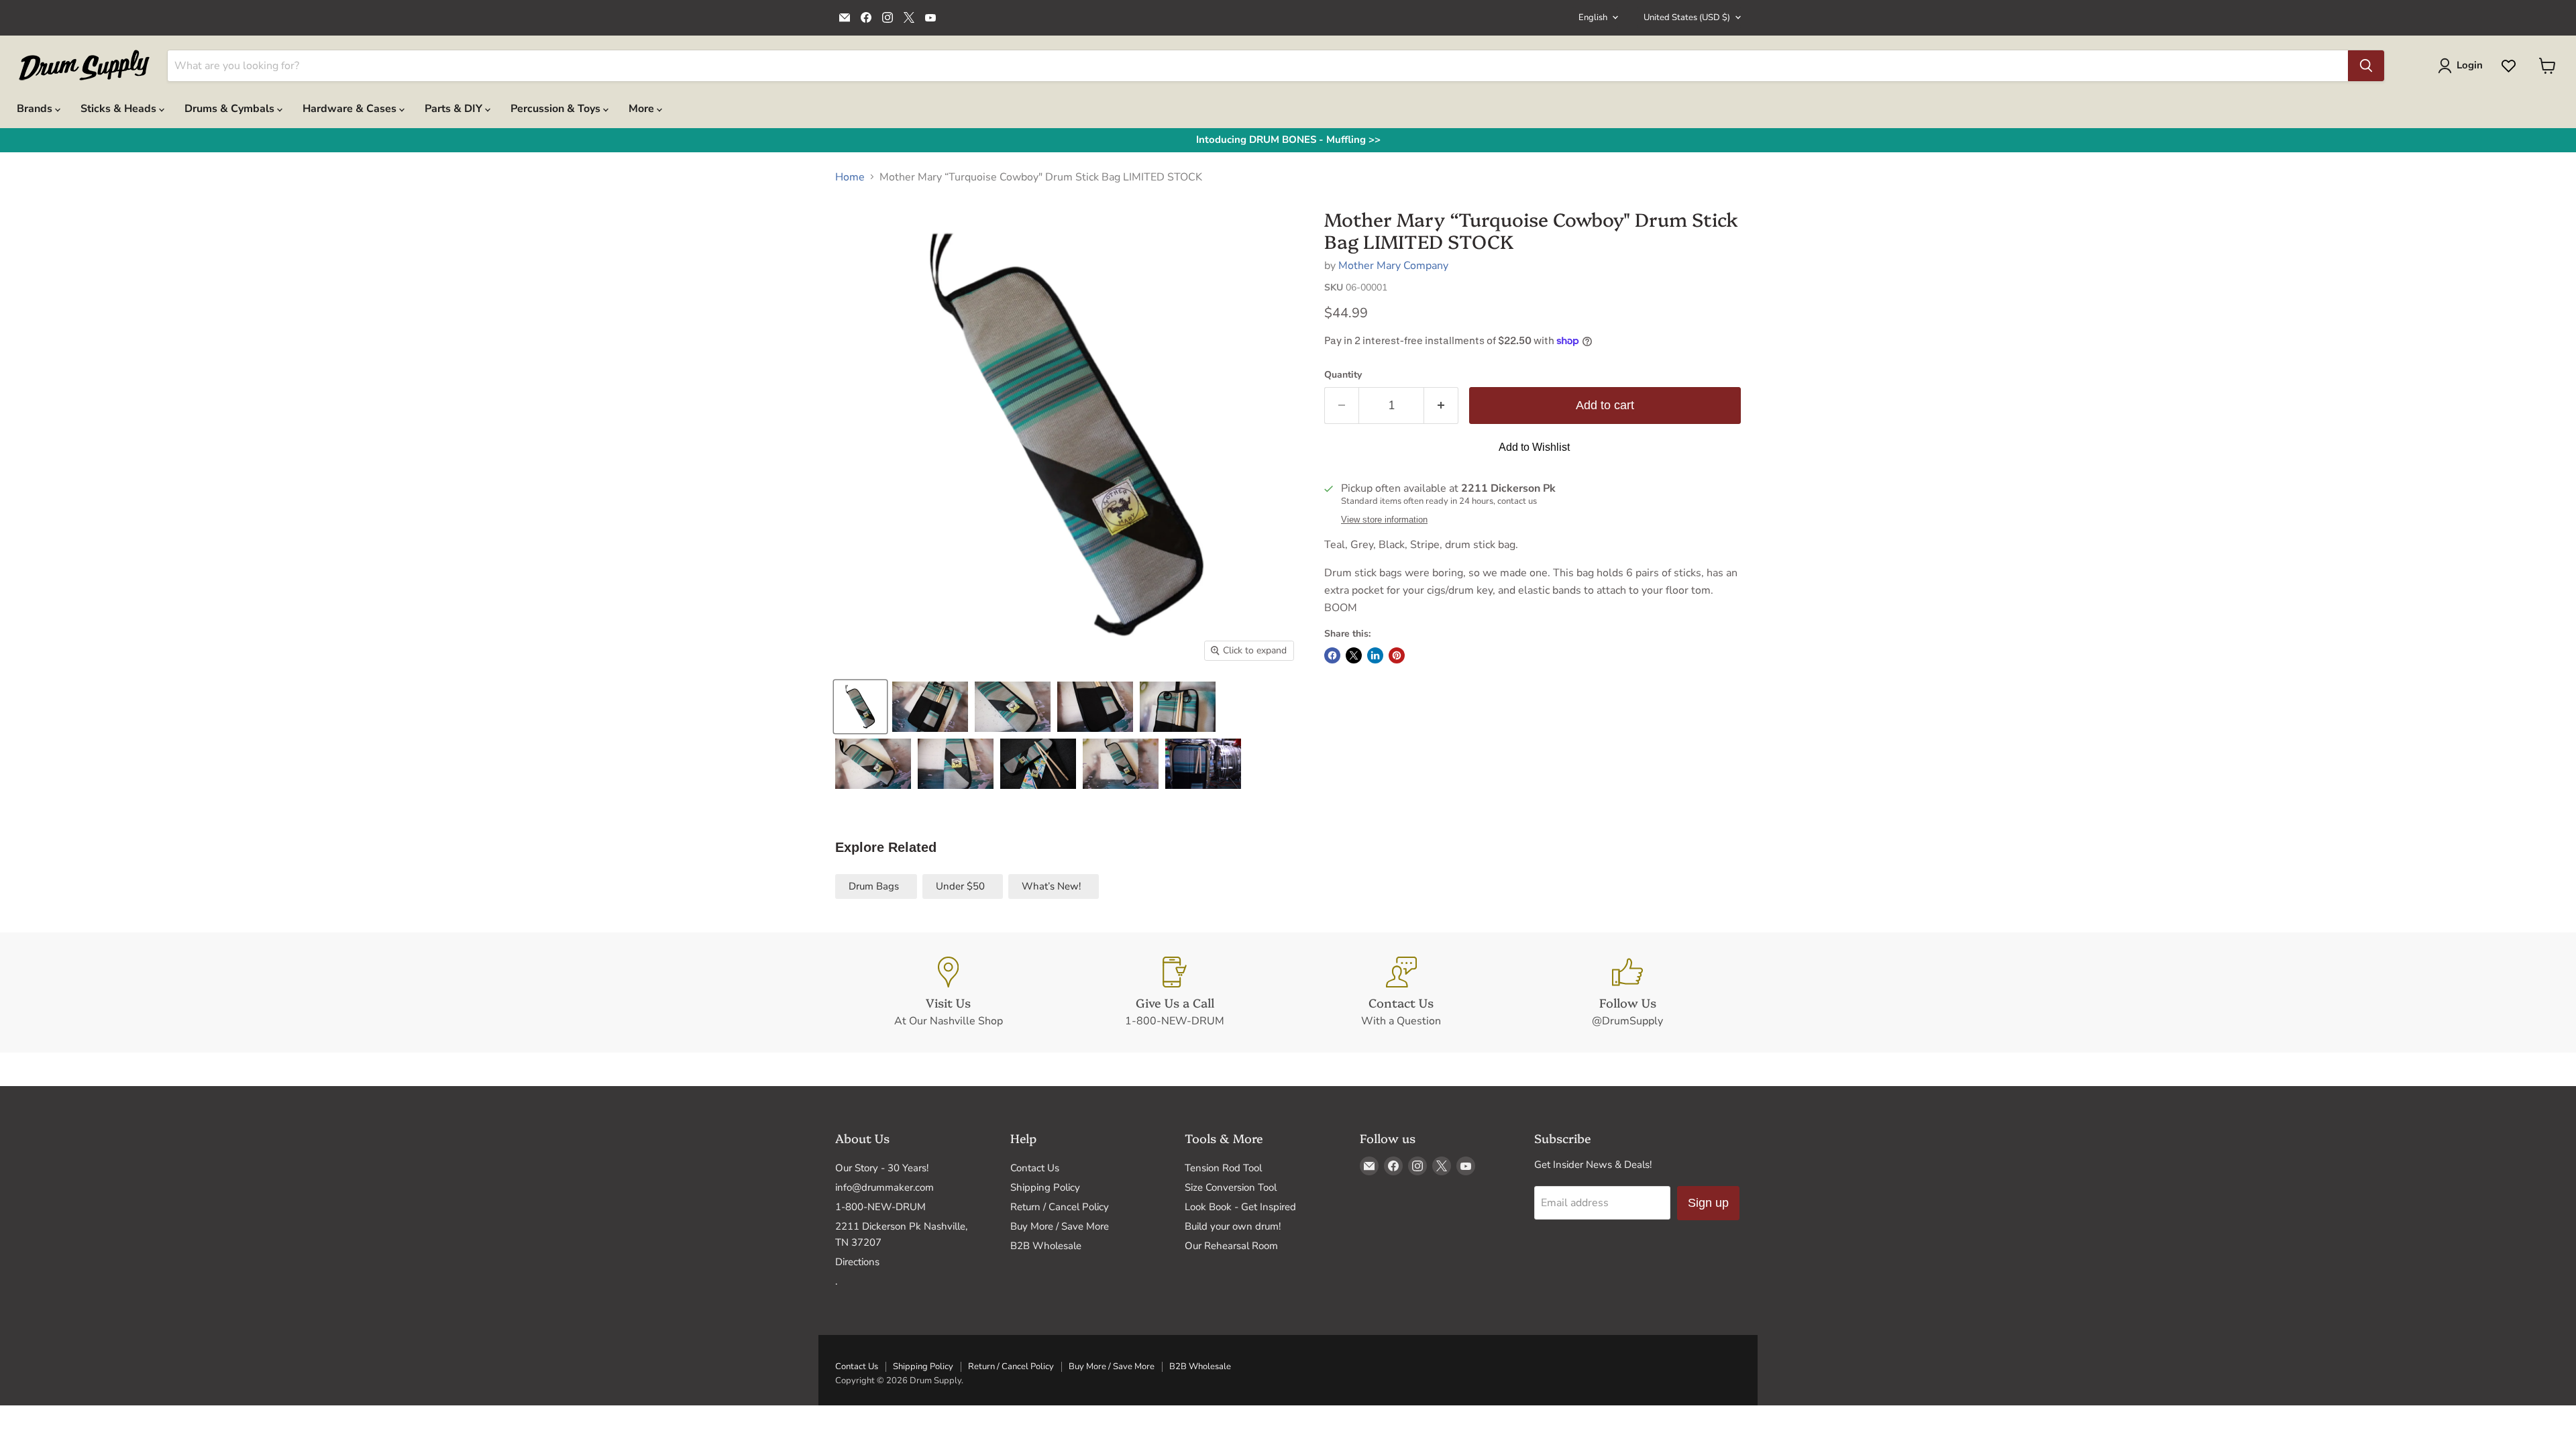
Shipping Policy (1045, 1187)
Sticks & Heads (120, 109)
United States (1687, 17)
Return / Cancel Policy (1060, 1207)
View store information (1384, 520)
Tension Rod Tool (1223, 1168)
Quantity (1343, 375)
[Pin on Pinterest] (1397, 655)
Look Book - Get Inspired (1240, 1207)
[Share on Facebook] (1332, 655)
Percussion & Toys (557, 109)
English (1593, 17)
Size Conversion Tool (1231, 1187)
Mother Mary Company (1393, 266)
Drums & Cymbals (231, 109)
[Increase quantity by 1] (1441, 406)
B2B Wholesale (1046, 1246)
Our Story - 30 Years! (882, 1168)
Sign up (1708, 1203)
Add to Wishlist (1534, 447)
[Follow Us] (1628, 993)
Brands (36, 109)
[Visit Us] (949, 993)
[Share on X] (1354, 655)
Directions (857, 1262)
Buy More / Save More (1060, 1226)
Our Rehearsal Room (1231, 1246)
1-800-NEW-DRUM (880, 1207)
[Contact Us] (1401, 993)
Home (850, 177)
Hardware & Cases (351, 109)
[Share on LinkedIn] (1375, 655)
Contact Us (1035, 1168)
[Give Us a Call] (1175, 993)
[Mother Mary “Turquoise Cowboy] (860, 707)
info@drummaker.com (884, 1187)
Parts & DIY (455, 109)
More (643, 109)
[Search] (2366, 66)
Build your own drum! (1233, 1226)
